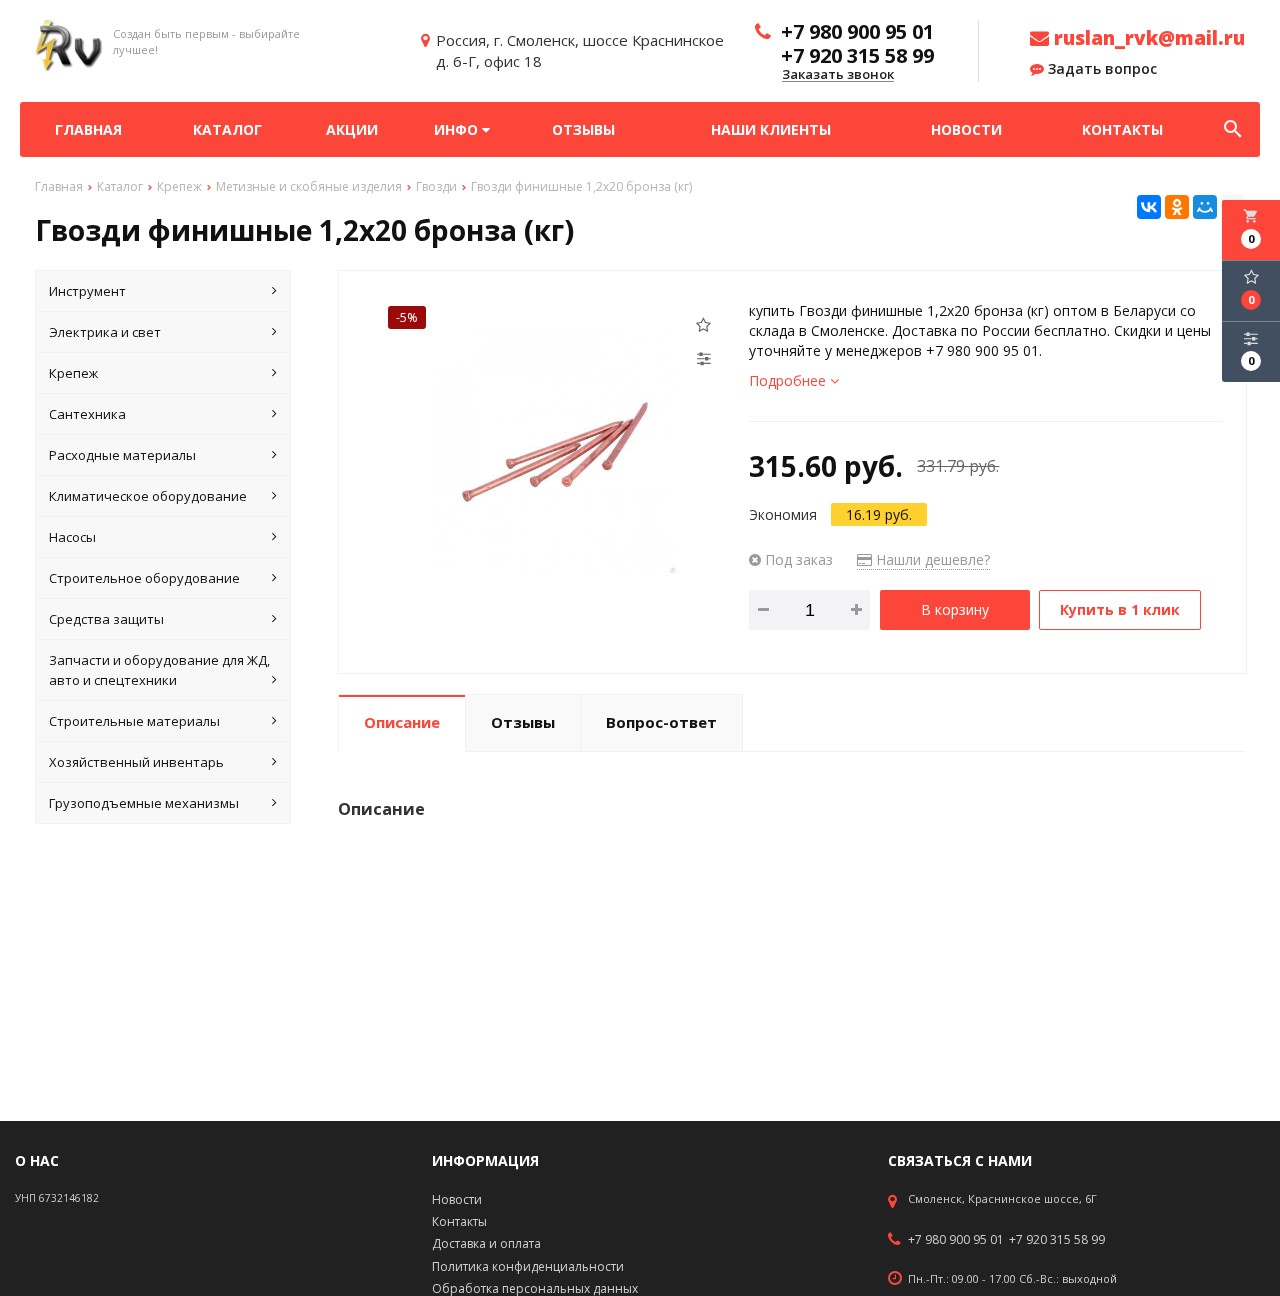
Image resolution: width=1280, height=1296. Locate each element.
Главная (88, 129)
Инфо (458, 129)
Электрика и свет (105, 332)
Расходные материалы (122, 455)
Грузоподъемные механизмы (144, 803)
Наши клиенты (771, 129)
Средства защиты (106, 619)
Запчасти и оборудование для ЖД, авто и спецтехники (159, 670)
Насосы (72, 537)
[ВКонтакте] (1149, 207)
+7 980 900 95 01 (956, 1240)
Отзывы (583, 129)
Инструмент (87, 291)
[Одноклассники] (1177, 207)
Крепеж (73, 373)
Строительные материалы (134, 721)
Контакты (1122, 129)
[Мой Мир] (1205, 207)
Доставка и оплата (486, 1243)
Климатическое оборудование (148, 496)
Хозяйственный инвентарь (136, 762)
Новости (966, 129)
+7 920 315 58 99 (1057, 1240)
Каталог (227, 129)
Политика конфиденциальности (528, 1266)
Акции (352, 129)
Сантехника (87, 414)
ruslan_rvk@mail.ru (1147, 38)
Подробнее (789, 380)
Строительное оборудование (144, 578)
